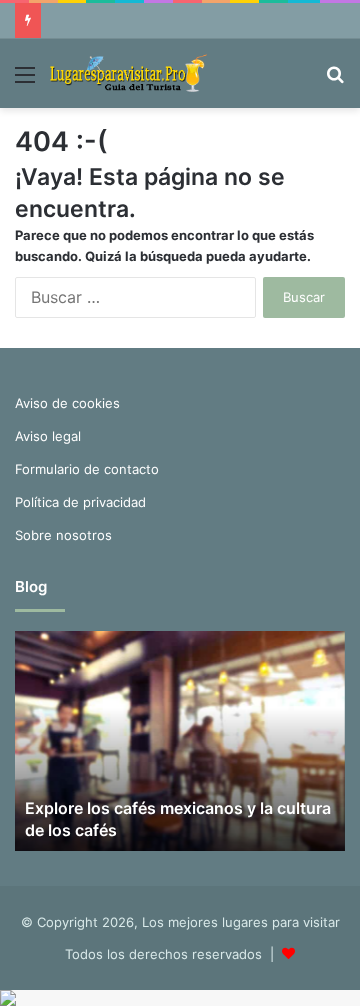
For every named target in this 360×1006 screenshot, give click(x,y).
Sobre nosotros (63, 535)
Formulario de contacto (87, 469)
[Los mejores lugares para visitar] (130, 73)
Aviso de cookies (67, 403)
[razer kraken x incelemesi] (180, 998)
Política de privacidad (80, 502)
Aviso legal (48, 436)
